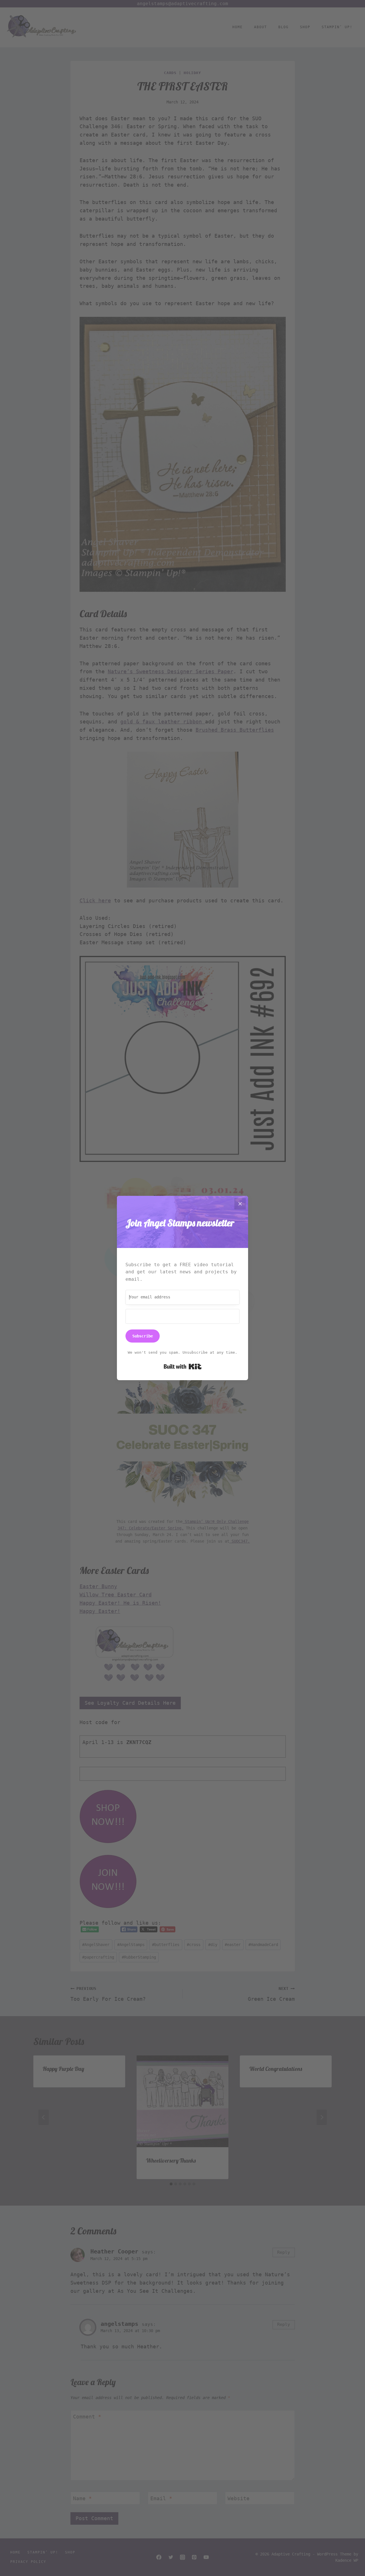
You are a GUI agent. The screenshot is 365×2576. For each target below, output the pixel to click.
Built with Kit (183, 1366)
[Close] (240, 1204)
